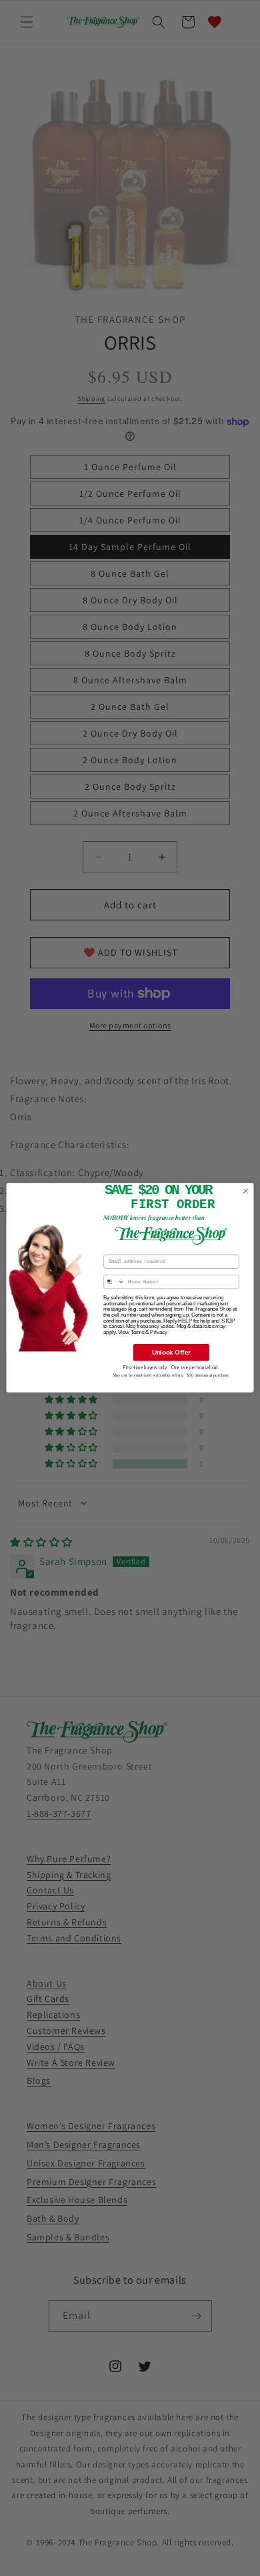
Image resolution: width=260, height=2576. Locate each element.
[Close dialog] (246, 1192)
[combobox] (114, 1282)
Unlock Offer (171, 1353)
